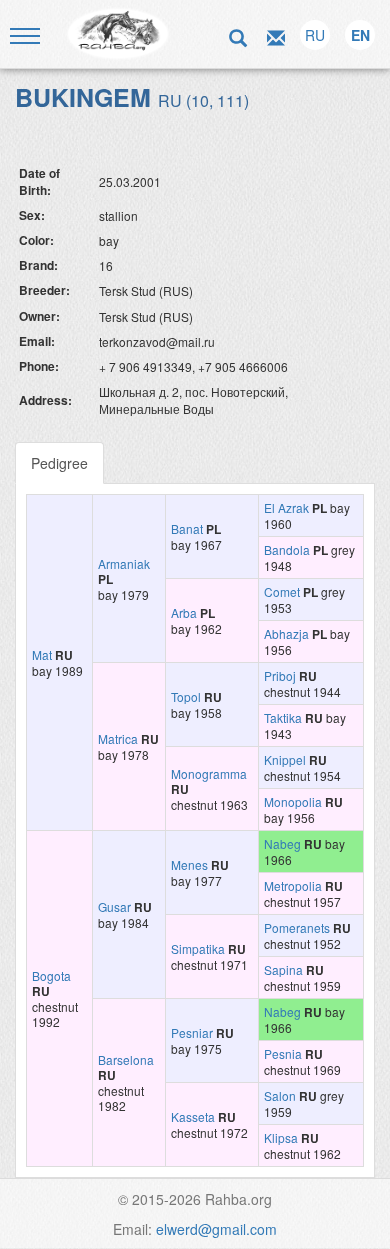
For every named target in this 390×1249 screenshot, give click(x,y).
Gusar (114, 906)
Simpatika (198, 948)
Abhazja (286, 633)
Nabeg (282, 843)
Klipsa (281, 1137)
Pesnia (283, 1053)
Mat (42, 654)
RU (315, 35)
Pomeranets (297, 927)
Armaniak (124, 563)
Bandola (287, 549)
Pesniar (192, 1032)
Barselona (126, 1059)
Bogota (51, 975)
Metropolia (293, 885)
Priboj (280, 675)
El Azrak (286, 507)
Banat (187, 528)
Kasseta (193, 1116)
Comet (282, 591)
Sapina (283, 969)
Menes (189, 864)
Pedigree (59, 463)
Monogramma (209, 773)
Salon (280, 1095)
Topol (186, 696)
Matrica (118, 738)
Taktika (283, 717)
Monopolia (293, 801)
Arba (184, 612)
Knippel (285, 759)
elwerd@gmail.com (216, 1229)
